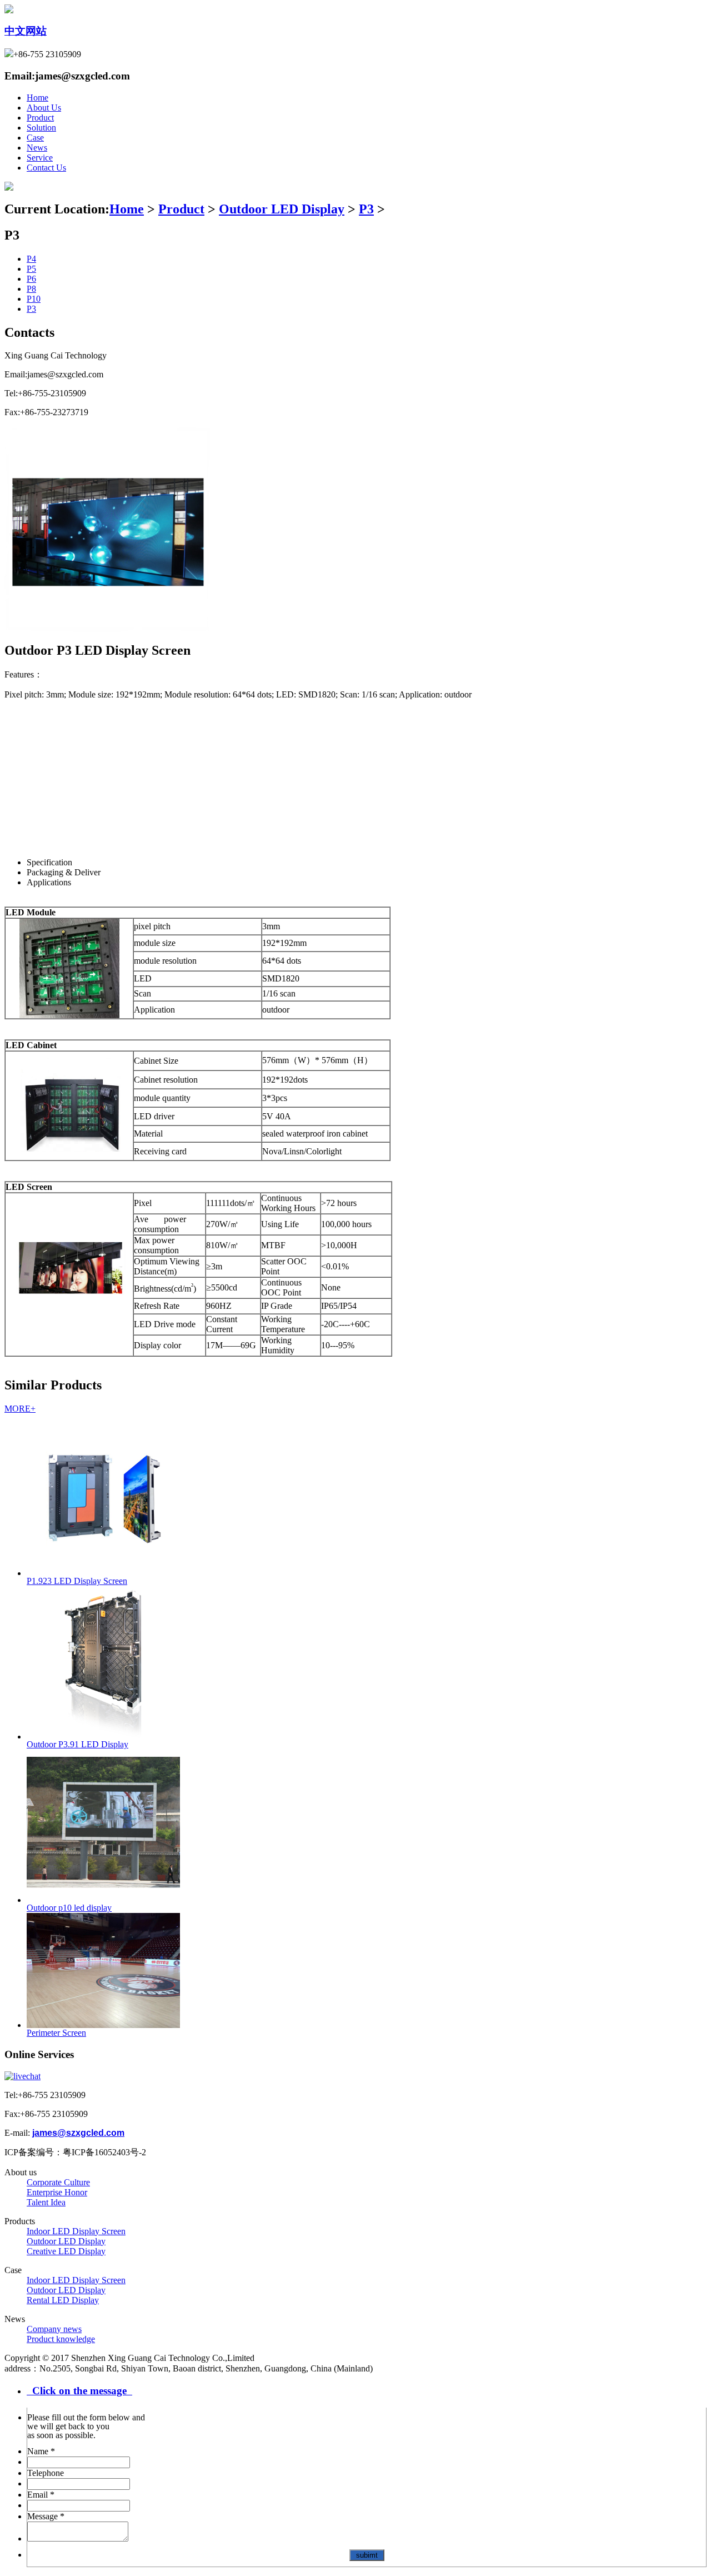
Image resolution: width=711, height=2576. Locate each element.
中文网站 (26, 31)
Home (37, 98)
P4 (31, 259)
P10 (34, 299)
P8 (31, 289)
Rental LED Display (63, 2300)
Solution (41, 128)
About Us (44, 108)
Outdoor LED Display (282, 209)
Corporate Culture (58, 2182)
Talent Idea (46, 2202)
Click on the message (79, 2391)
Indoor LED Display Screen (76, 2231)
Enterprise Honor (57, 2192)
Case (35, 138)
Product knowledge (61, 2339)
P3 (366, 209)
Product (40, 118)
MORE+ (20, 1409)
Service (40, 158)
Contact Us (46, 168)
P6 (31, 279)
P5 (31, 269)
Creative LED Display (66, 2251)
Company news (54, 2329)
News (37, 148)
